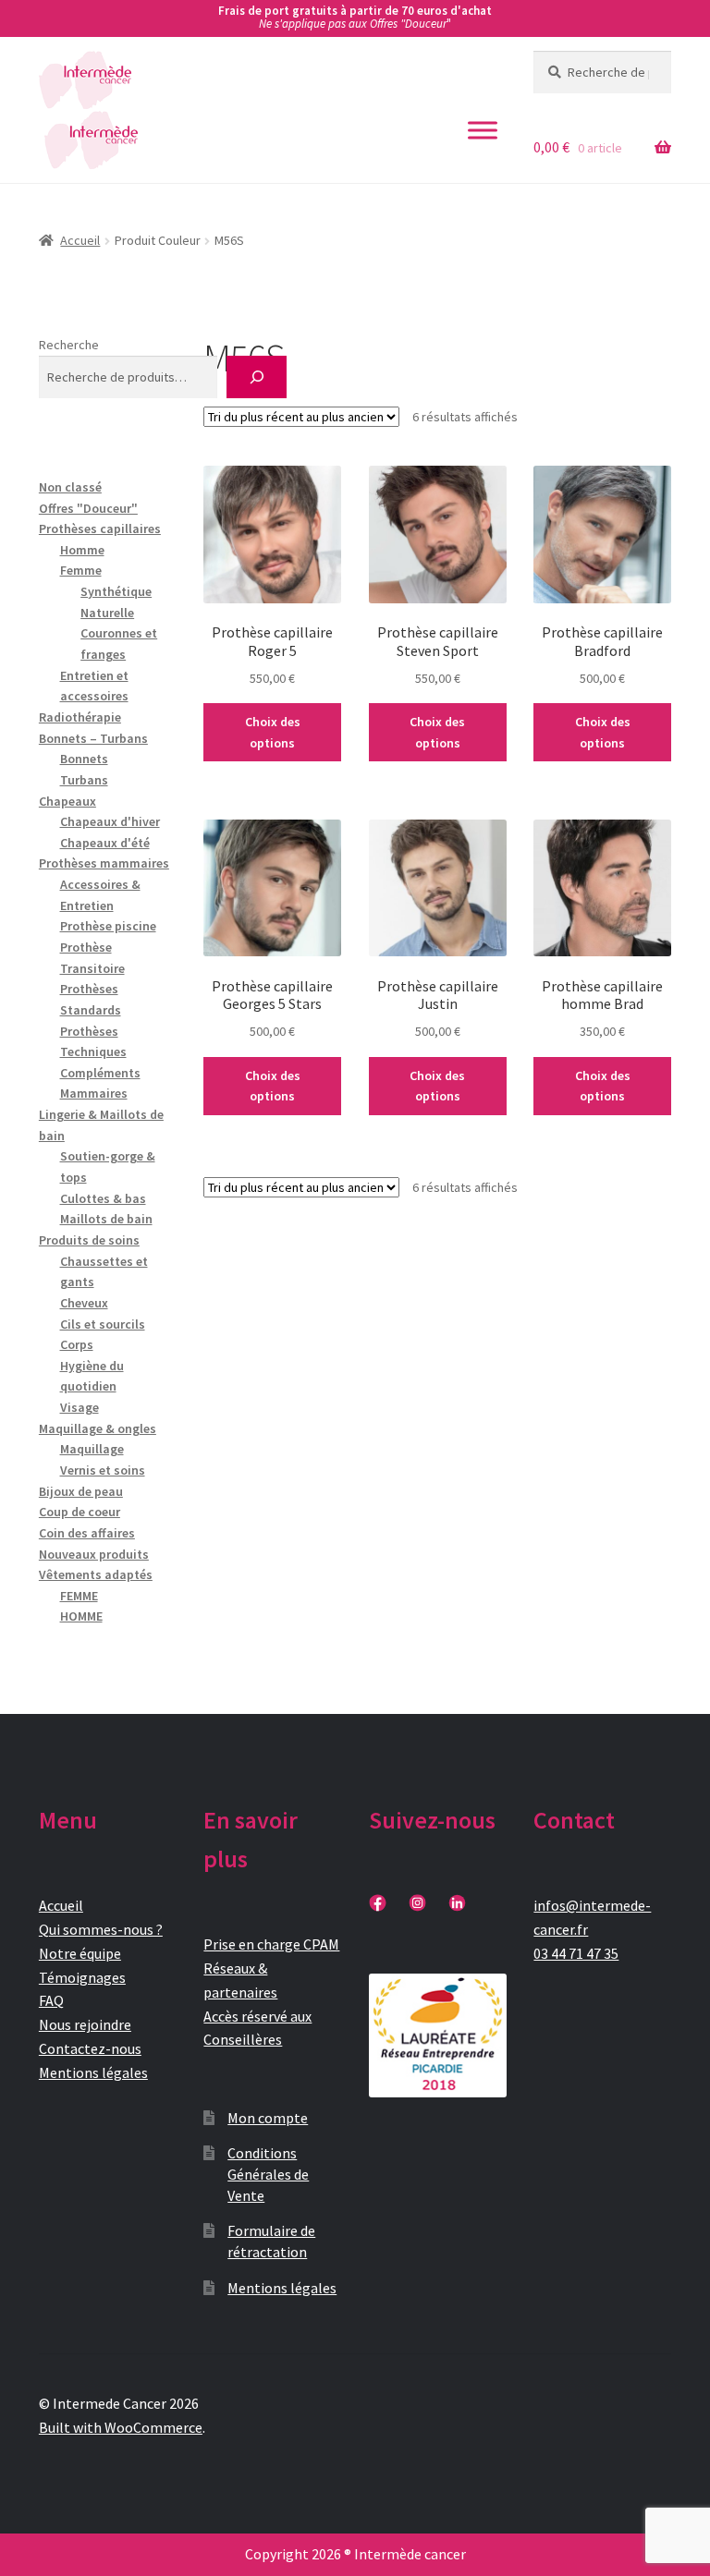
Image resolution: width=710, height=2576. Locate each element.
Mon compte (268, 2118)
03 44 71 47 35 (576, 1953)
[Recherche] (257, 377)
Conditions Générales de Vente (268, 2174)
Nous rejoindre (85, 2024)
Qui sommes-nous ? (101, 1929)
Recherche (69, 345)
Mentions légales (93, 2072)
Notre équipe (80, 1953)
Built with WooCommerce (121, 2427)
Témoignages (82, 1977)
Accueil (80, 240)
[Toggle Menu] (483, 130)
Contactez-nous (90, 2048)
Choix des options (273, 732)
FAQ (51, 2000)
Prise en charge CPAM (271, 1944)
